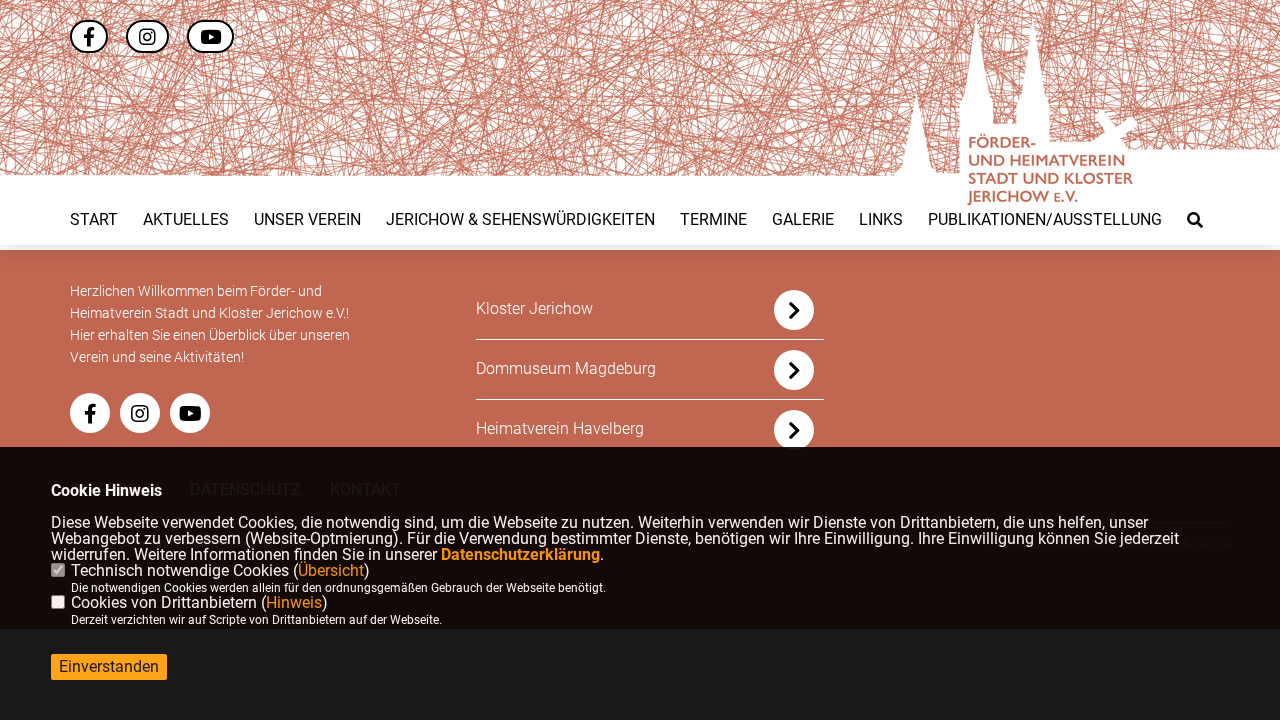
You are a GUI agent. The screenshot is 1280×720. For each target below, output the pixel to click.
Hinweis (294, 602)
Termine (713, 220)
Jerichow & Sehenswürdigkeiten (520, 220)
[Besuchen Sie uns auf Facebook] (89, 39)
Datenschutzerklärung (520, 554)
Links (881, 220)
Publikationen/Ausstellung (1045, 220)
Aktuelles (186, 220)
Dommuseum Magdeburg (566, 368)
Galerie (803, 220)
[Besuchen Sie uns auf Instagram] (147, 39)
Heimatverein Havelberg (560, 428)
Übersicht (331, 570)
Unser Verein (307, 220)
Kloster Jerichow (534, 308)
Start (94, 220)
